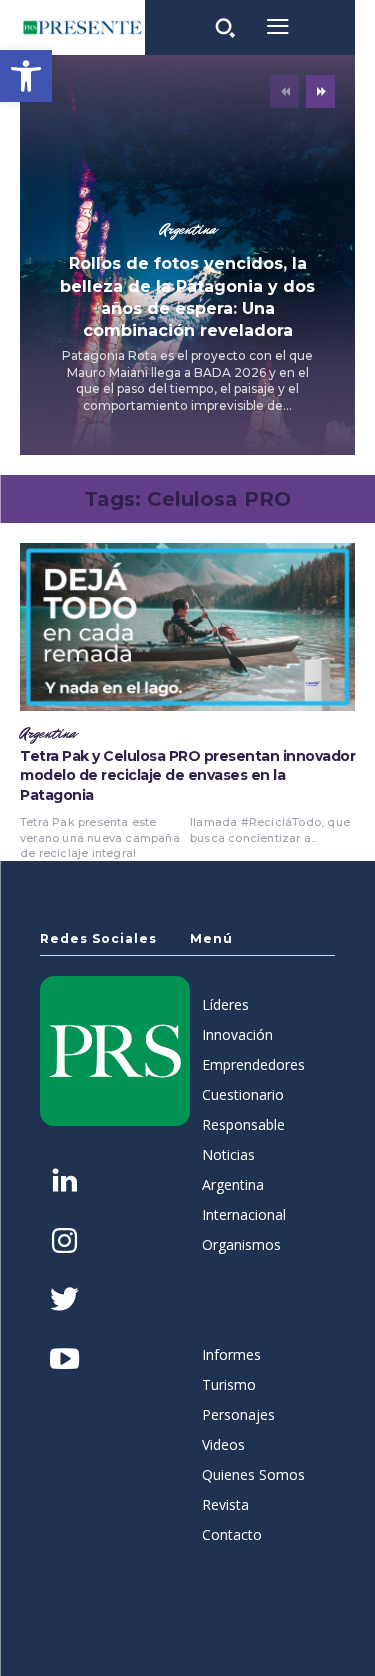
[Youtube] (64, 1360)
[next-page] (320, 91)
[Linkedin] (64, 1182)
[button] (26, 76)
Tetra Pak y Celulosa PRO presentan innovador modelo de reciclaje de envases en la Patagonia (187, 775)
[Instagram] (64, 1242)
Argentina (188, 230)
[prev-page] (284, 91)
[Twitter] (64, 1301)
